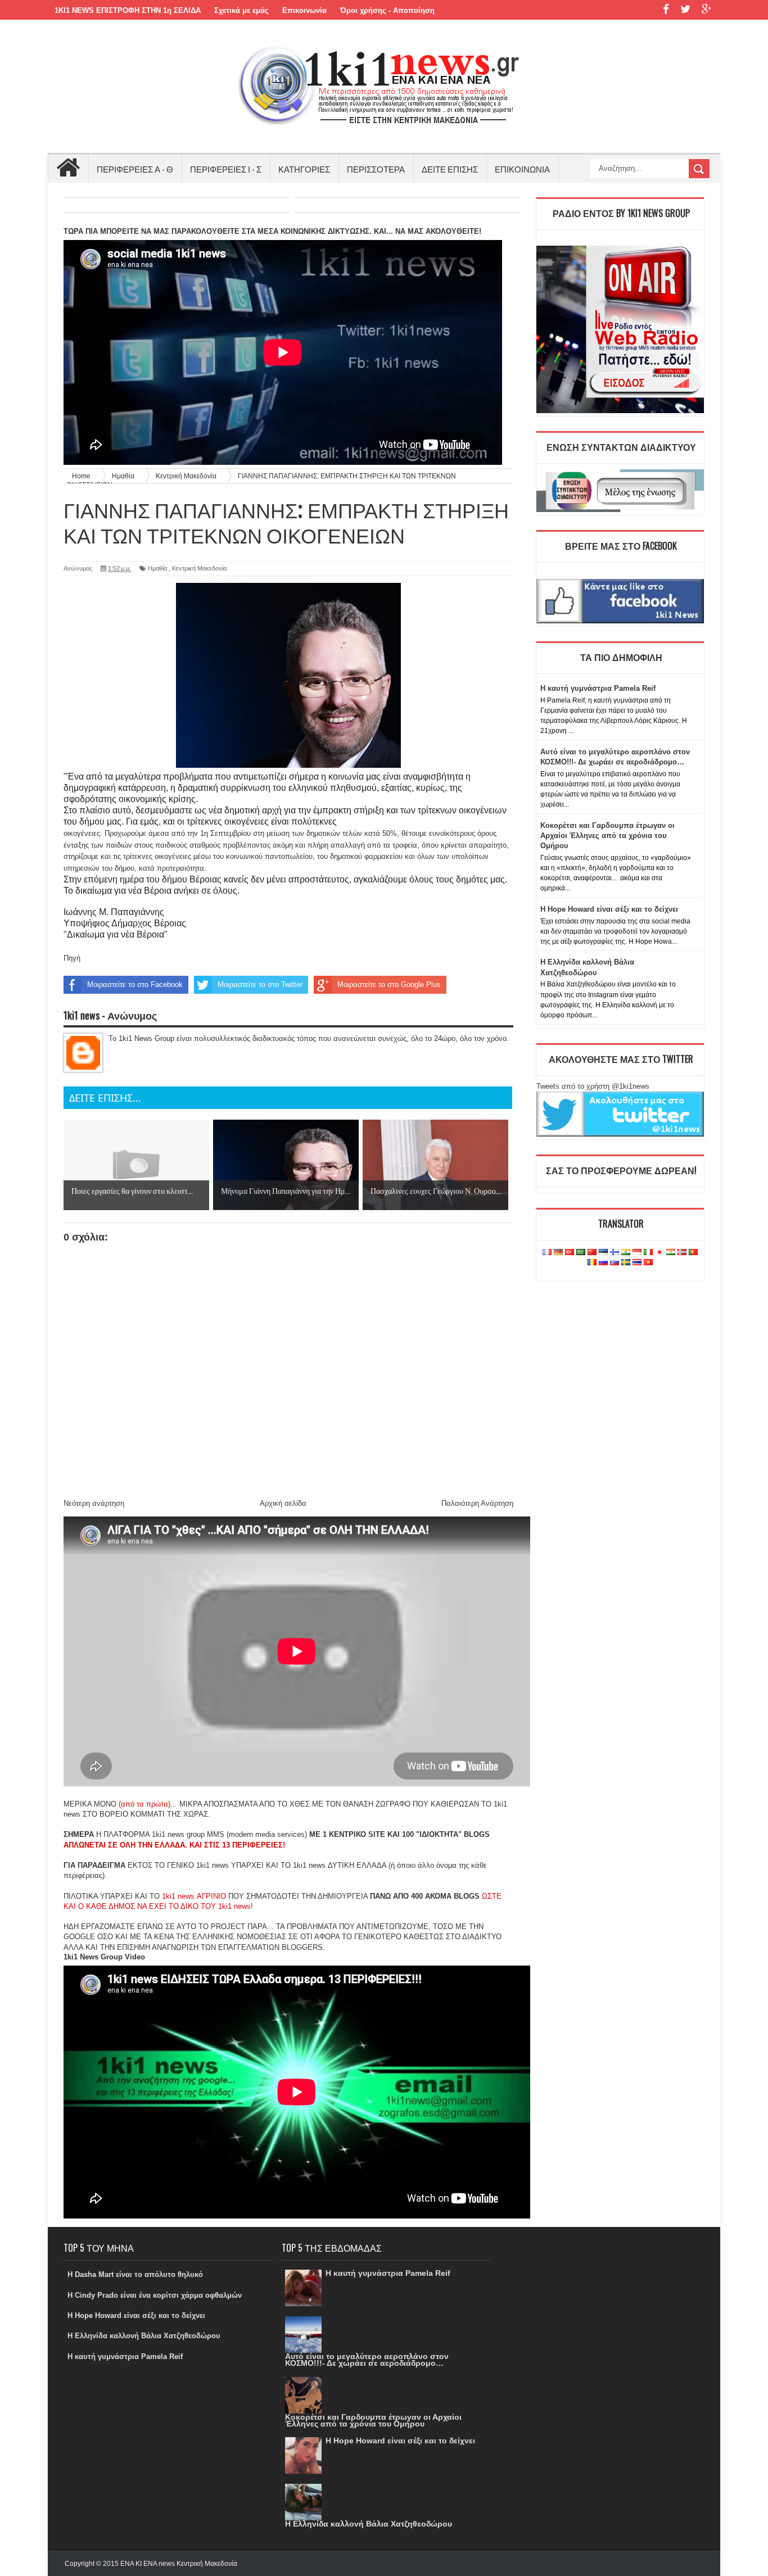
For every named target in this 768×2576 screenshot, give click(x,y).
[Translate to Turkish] (570, 1253)
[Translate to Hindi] (626, 1253)
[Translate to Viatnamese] (648, 1263)
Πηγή (72, 958)
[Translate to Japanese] (659, 1253)
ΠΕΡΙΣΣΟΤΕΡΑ (376, 169)
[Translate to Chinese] (592, 1253)
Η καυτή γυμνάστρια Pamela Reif (598, 688)
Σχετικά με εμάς (241, 10)
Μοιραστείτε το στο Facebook (135, 984)
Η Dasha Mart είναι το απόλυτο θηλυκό (135, 2274)
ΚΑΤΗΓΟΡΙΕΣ (304, 169)
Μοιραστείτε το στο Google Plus (389, 984)
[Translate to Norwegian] (682, 1253)
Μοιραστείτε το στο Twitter (260, 984)
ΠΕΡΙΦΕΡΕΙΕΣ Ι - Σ (226, 169)
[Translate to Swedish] (626, 1263)
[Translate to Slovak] (615, 1263)
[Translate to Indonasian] (637, 1253)
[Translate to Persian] (671, 1253)
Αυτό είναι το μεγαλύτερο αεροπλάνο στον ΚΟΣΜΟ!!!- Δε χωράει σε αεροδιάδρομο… (367, 2360)
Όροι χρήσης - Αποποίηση (387, 10)
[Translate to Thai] (637, 1263)
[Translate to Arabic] (581, 1253)
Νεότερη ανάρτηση (94, 1503)
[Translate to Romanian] (592, 1263)
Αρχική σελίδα (283, 1503)
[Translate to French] (547, 1253)
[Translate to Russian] (603, 1263)
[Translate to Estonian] (603, 1253)
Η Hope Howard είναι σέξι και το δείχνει (609, 909)
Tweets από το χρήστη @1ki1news (593, 1086)
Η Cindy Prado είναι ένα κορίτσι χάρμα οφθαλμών (155, 2295)
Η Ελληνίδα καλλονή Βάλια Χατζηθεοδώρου (144, 2336)
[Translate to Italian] (648, 1253)
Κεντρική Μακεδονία (199, 568)
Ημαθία (157, 568)
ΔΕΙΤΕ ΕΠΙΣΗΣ (450, 169)
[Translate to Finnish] (615, 1253)
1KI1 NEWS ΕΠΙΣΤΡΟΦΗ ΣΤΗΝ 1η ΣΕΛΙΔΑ (128, 10)
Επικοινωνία (304, 10)
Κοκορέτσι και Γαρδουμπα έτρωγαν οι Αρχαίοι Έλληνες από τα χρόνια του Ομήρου (607, 836)
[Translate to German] (558, 1253)
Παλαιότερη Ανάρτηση (477, 1503)
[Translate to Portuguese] (693, 1253)
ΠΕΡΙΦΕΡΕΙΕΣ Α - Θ (135, 169)
